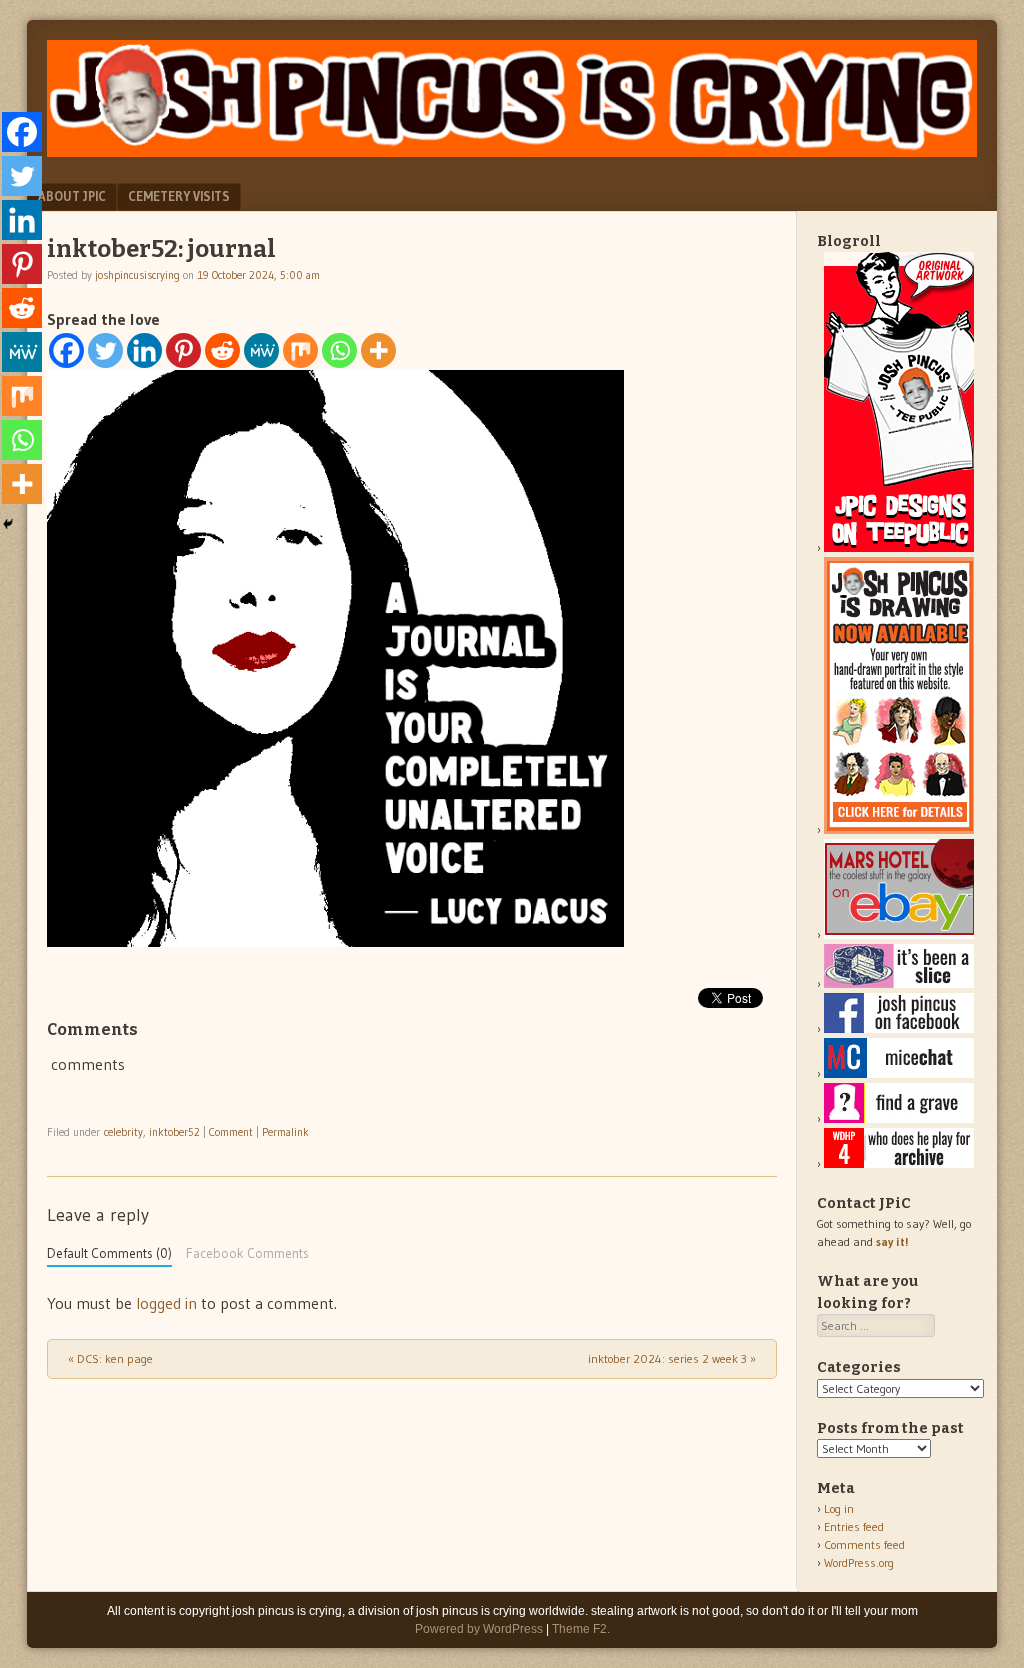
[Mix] (300, 350)
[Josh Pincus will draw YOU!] (899, 829)
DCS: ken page (110, 1358)
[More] (378, 350)
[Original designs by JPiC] (899, 547)
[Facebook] (66, 350)
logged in (166, 1303)
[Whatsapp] (339, 350)
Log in (839, 1508)
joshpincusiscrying (137, 275)
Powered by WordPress (479, 1629)
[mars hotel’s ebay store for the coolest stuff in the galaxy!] (899, 934)
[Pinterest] (183, 350)
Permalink (285, 1132)
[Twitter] (105, 350)
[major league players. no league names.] (899, 1163)
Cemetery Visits (179, 196)
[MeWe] (261, 350)
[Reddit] (222, 350)
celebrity (123, 1132)
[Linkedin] (144, 350)
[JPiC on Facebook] (899, 1028)
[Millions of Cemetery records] (899, 1118)
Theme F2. (581, 1629)
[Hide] (8, 524)
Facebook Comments (247, 1253)
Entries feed (854, 1526)
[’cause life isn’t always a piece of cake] (899, 983)
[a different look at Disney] (899, 1073)
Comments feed (864, 1544)
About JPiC (72, 196)
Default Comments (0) (109, 1253)
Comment (231, 1132)
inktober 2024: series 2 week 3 (672, 1358)
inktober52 (174, 1132)
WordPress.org (859, 1562)
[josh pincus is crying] (512, 151)
